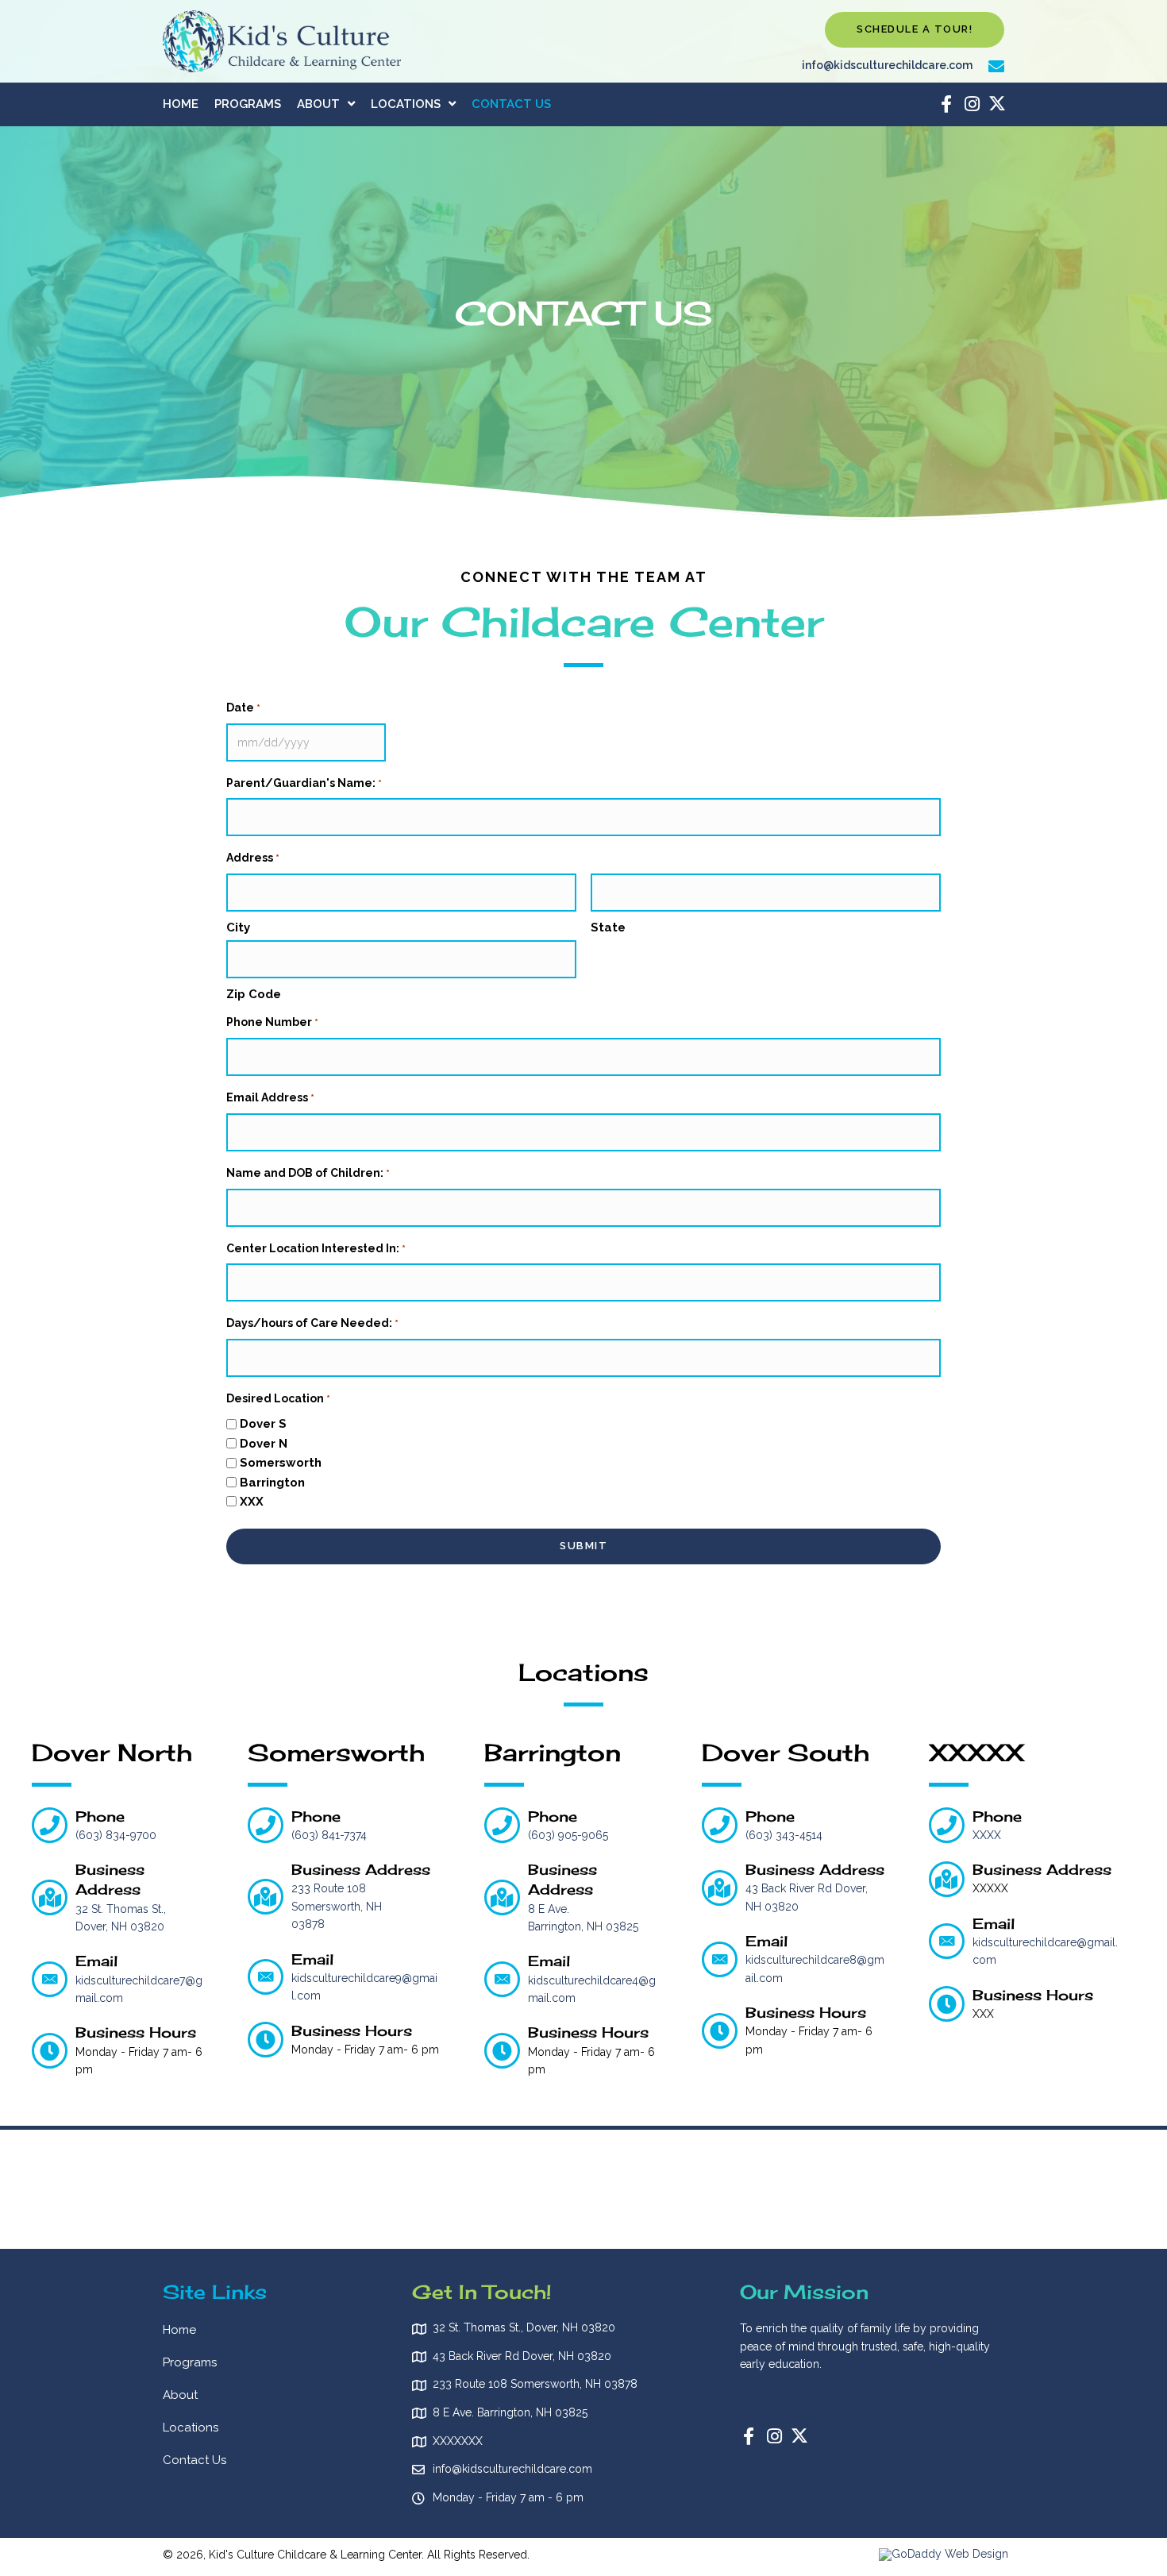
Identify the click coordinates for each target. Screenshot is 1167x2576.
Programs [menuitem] (190, 2362)
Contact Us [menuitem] (194, 2460)
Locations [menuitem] (191, 2428)
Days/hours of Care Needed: (312, 1323)
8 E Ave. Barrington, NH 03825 (510, 2412)
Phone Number (272, 1022)
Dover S (263, 1424)
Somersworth (281, 1463)
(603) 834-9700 (116, 1835)
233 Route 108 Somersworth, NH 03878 (535, 2384)
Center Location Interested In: (316, 1248)
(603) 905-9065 (568, 1835)
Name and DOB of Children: (308, 1173)
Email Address (270, 1097)
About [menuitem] (180, 2395)
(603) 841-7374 (329, 1835)
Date (243, 708)
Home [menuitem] (179, 2330)
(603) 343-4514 (784, 1835)
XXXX (987, 1835)
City (238, 927)
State (608, 927)
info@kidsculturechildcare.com (887, 65)
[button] (915, 30)
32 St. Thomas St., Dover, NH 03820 (524, 2327)
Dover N (264, 1444)
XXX (252, 1502)
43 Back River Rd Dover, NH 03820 (522, 2356)
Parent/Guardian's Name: (304, 783)
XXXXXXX (458, 2441)
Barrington (272, 1483)
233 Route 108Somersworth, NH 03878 (337, 1906)
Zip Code (254, 994)
